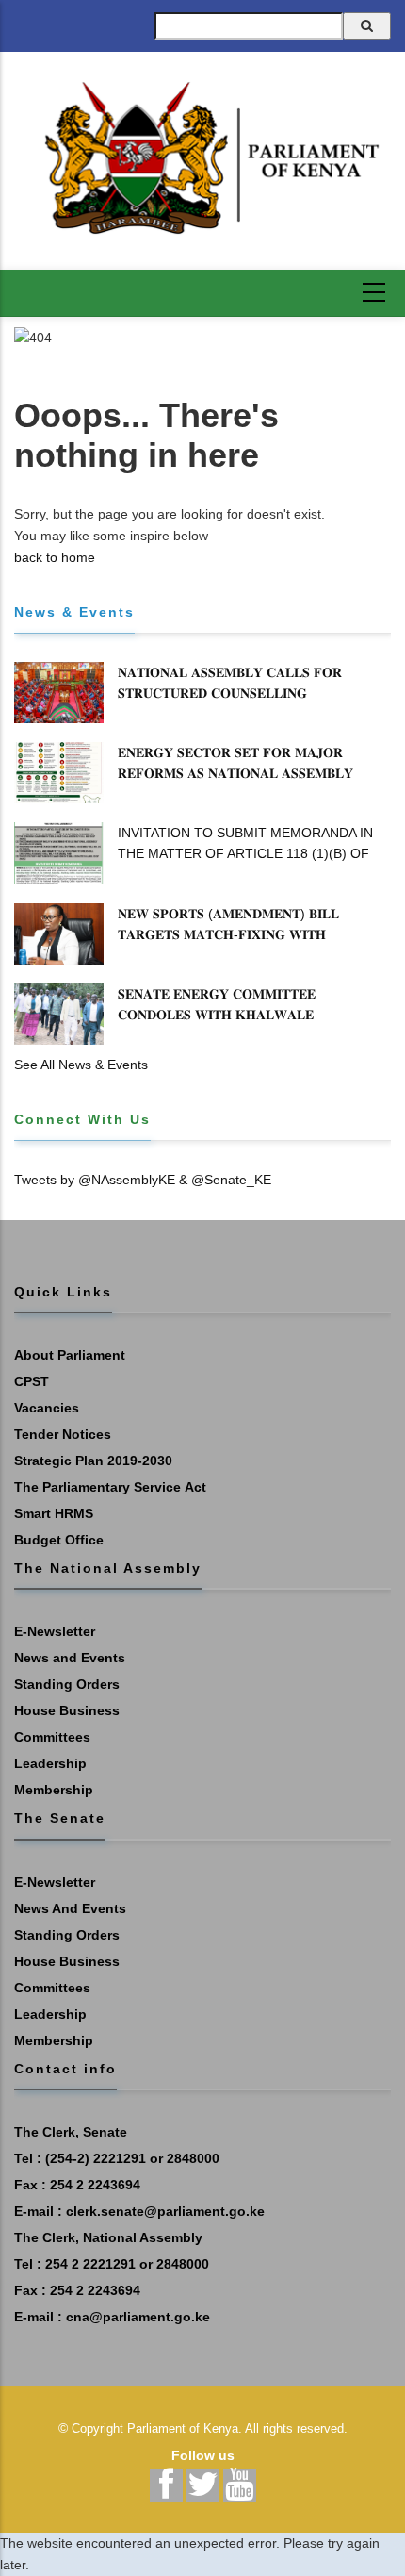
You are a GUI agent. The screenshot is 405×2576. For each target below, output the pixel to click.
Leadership (50, 1763)
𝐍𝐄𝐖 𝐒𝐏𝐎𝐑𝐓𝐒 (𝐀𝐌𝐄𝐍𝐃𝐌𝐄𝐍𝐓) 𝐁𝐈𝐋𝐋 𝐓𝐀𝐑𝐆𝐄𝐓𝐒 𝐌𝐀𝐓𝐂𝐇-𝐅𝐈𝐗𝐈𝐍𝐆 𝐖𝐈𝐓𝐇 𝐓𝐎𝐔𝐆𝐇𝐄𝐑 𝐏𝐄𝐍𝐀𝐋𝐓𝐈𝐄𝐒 (228, 934)
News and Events (70, 1658)
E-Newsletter (55, 1631)
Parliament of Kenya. (185, 2428)
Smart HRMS (54, 1513)
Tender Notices (63, 1434)
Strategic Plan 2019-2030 (93, 1461)
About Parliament (70, 1355)
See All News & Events (81, 1065)
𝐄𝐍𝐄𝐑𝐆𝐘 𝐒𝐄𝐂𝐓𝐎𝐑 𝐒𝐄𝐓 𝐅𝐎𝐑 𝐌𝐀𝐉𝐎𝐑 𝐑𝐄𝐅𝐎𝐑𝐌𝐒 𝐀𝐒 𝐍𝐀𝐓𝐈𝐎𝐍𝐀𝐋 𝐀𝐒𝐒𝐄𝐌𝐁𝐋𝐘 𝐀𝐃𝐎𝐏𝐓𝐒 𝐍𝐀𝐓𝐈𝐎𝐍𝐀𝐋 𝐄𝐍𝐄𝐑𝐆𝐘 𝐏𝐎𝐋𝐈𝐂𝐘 (238, 773)
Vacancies (47, 1408)
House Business (67, 1710)
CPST (32, 1381)
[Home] (202, 158)
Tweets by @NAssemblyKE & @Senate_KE (143, 1180)
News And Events (70, 1908)
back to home (55, 557)
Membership (54, 1790)
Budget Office (59, 1540)
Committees (52, 1737)
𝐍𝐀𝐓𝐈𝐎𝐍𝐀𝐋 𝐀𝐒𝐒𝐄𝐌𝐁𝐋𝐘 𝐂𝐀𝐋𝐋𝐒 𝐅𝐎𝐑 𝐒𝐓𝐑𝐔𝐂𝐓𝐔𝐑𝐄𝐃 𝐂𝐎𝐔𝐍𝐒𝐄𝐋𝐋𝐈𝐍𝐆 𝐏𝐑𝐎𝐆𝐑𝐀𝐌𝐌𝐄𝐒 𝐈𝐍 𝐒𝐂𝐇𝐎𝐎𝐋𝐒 (230, 693)
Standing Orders (67, 1684)
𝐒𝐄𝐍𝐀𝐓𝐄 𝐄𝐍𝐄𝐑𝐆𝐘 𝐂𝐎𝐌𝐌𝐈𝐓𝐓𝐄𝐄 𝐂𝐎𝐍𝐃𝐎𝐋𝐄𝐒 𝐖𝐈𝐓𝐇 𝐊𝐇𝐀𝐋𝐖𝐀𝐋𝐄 (217, 1004)
